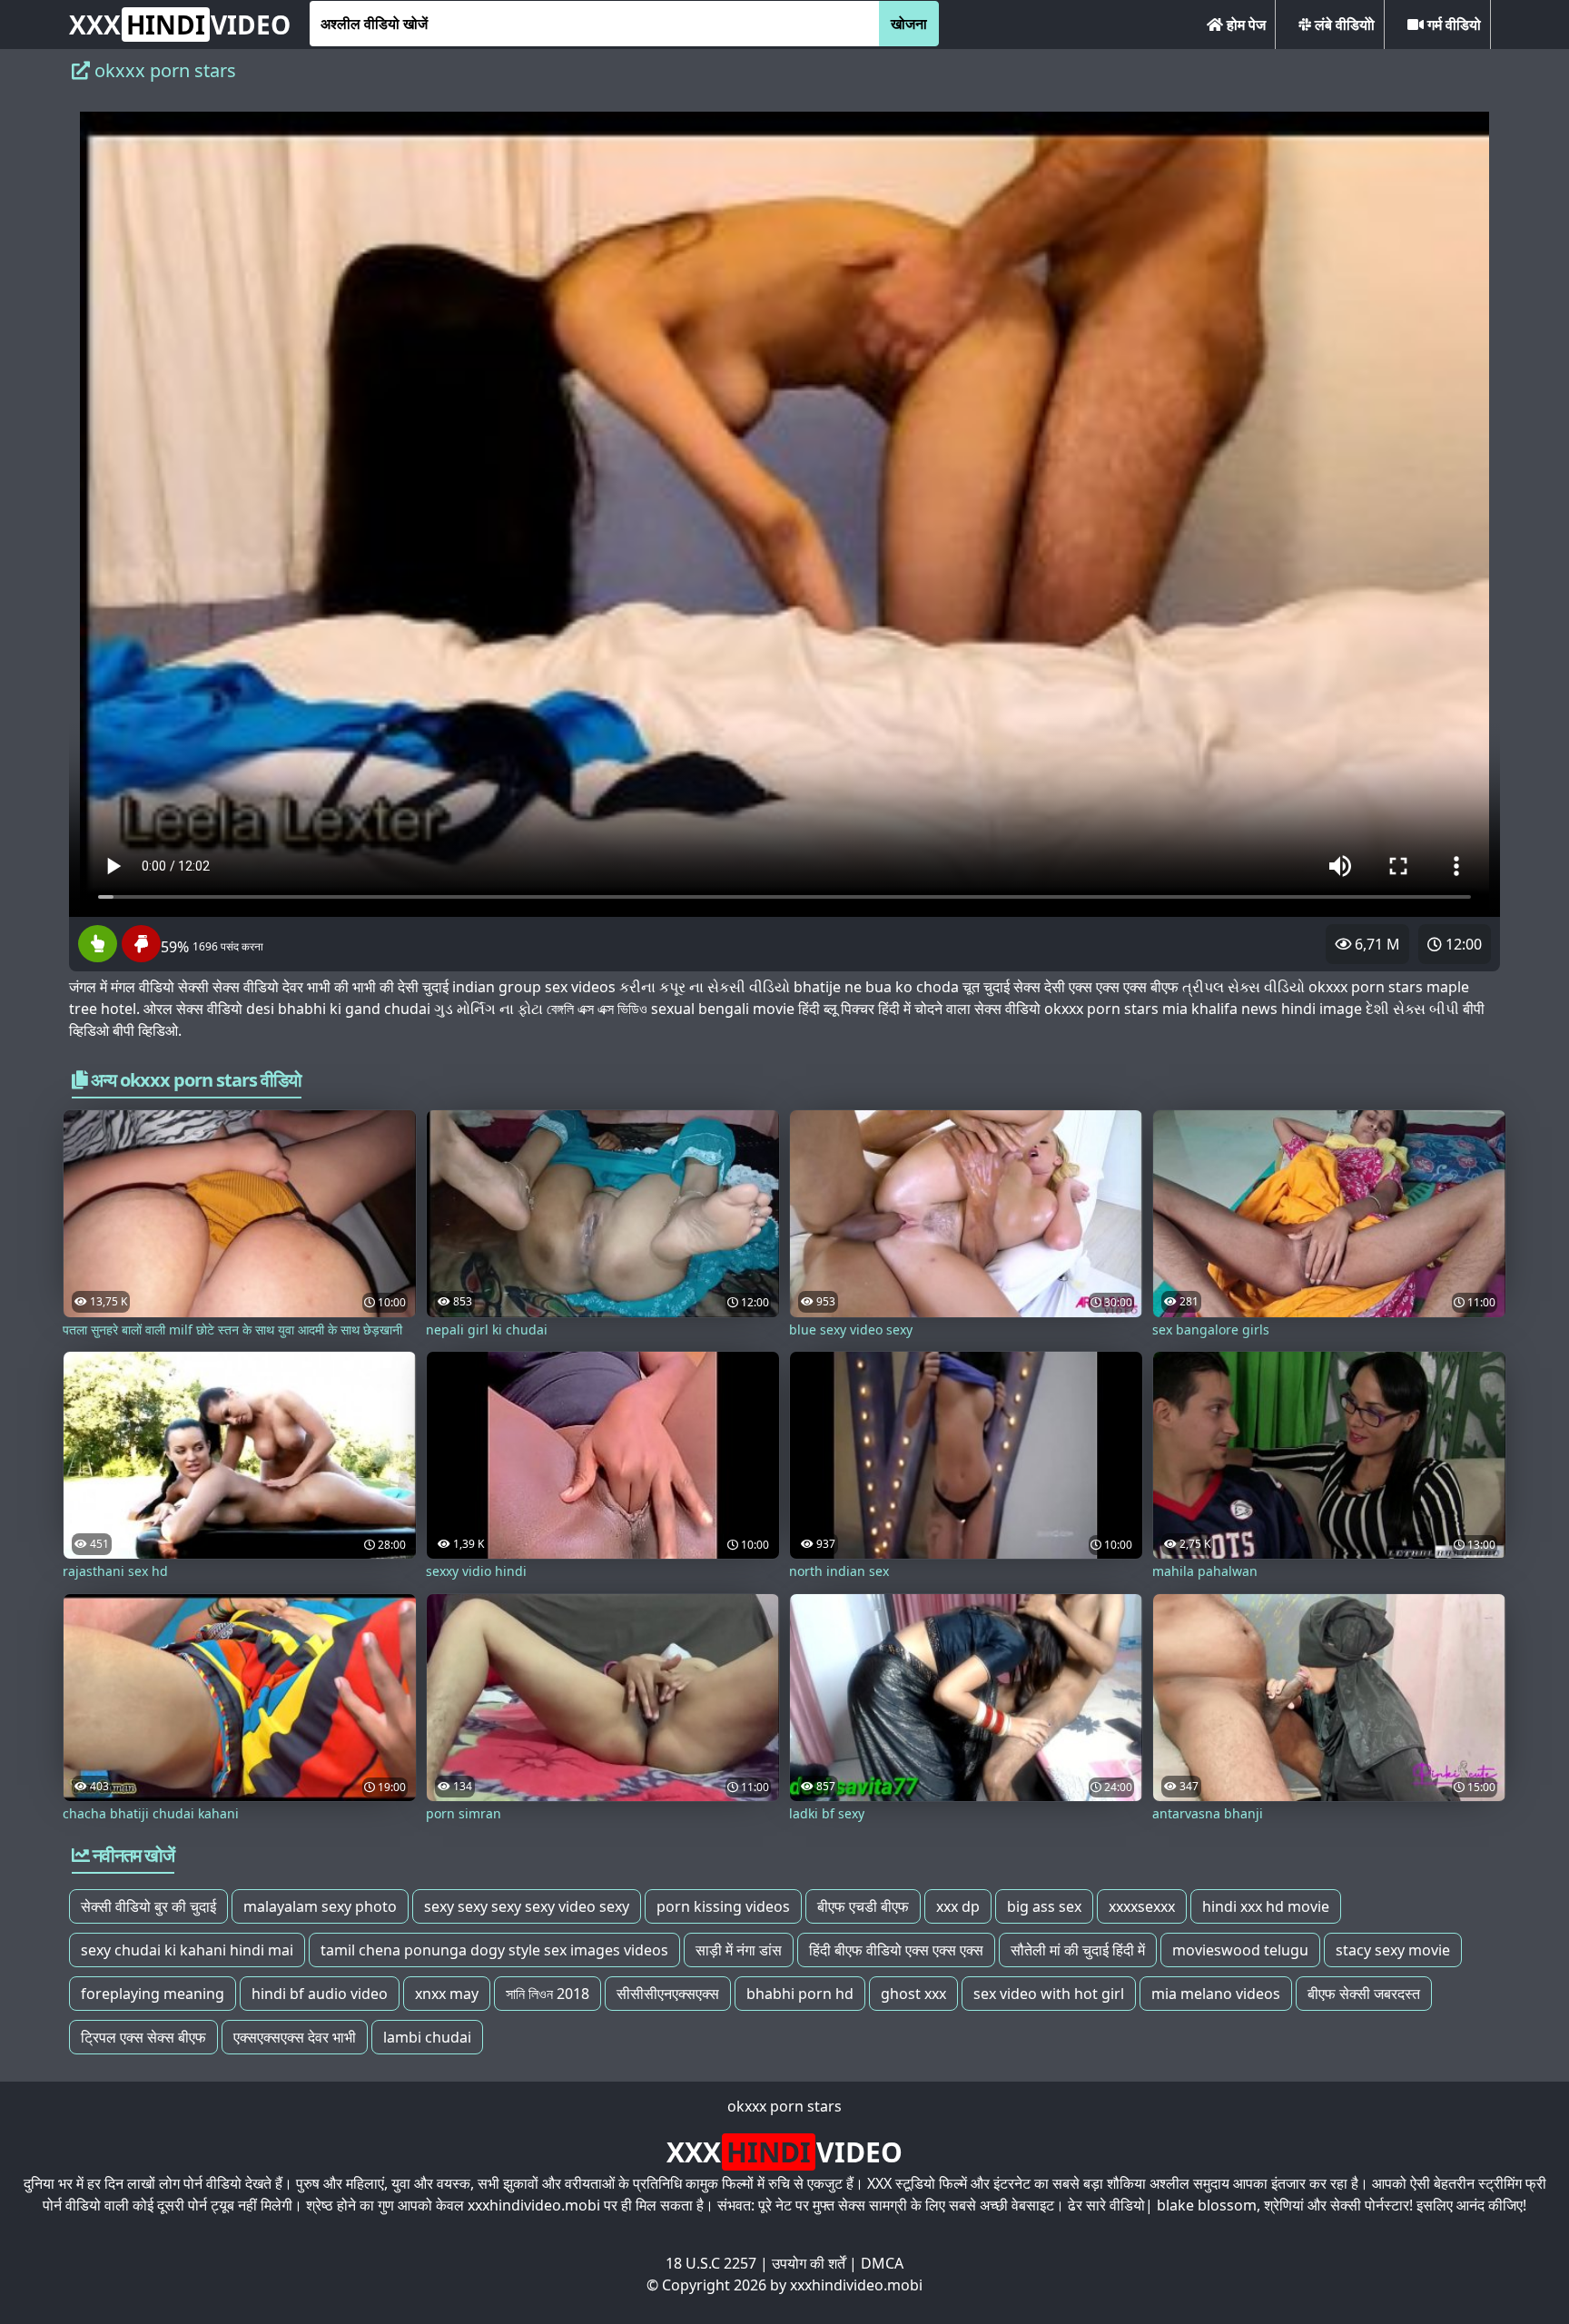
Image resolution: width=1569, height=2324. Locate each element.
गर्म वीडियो (1452, 25)
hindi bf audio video (320, 1994)
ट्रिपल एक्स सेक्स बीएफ (143, 2037)
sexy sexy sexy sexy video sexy (527, 1906)
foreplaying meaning (153, 1994)
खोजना (909, 24)
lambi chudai (427, 2037)
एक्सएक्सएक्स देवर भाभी (295, 2037)
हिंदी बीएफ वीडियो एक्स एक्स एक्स (896, 1950)
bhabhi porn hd (800, 1994)
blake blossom (1207, 2205)
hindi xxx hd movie (1266, 1906)
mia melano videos (1216, 1994)
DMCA (882, 2263)
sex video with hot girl (1049, 1994)
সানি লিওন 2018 (548, 1994)
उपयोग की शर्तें (809, 2263)
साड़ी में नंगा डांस (739, 1950)
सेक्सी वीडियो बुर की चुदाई (148, 1906)
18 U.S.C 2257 (711, 2263)
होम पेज (1244, 25)
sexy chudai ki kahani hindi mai (187, 1950)
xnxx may (447, 1994)
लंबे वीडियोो (1343, 25)
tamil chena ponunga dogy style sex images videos (494, 1950)
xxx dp (958, 1906)
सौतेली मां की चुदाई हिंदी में (1078, 1950)
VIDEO (180, 25)
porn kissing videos (723, 1906)
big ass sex (1044, 1906)
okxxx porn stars (784, 2106)
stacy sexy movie (1393, 1950)
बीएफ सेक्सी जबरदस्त (1364, 1994)
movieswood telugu (1240, 1950)
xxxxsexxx (1142, 1906)
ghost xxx (913, 1994)
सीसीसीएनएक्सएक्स (668, 1994)
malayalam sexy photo (320, 1906)
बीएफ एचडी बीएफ (863, 1906)
